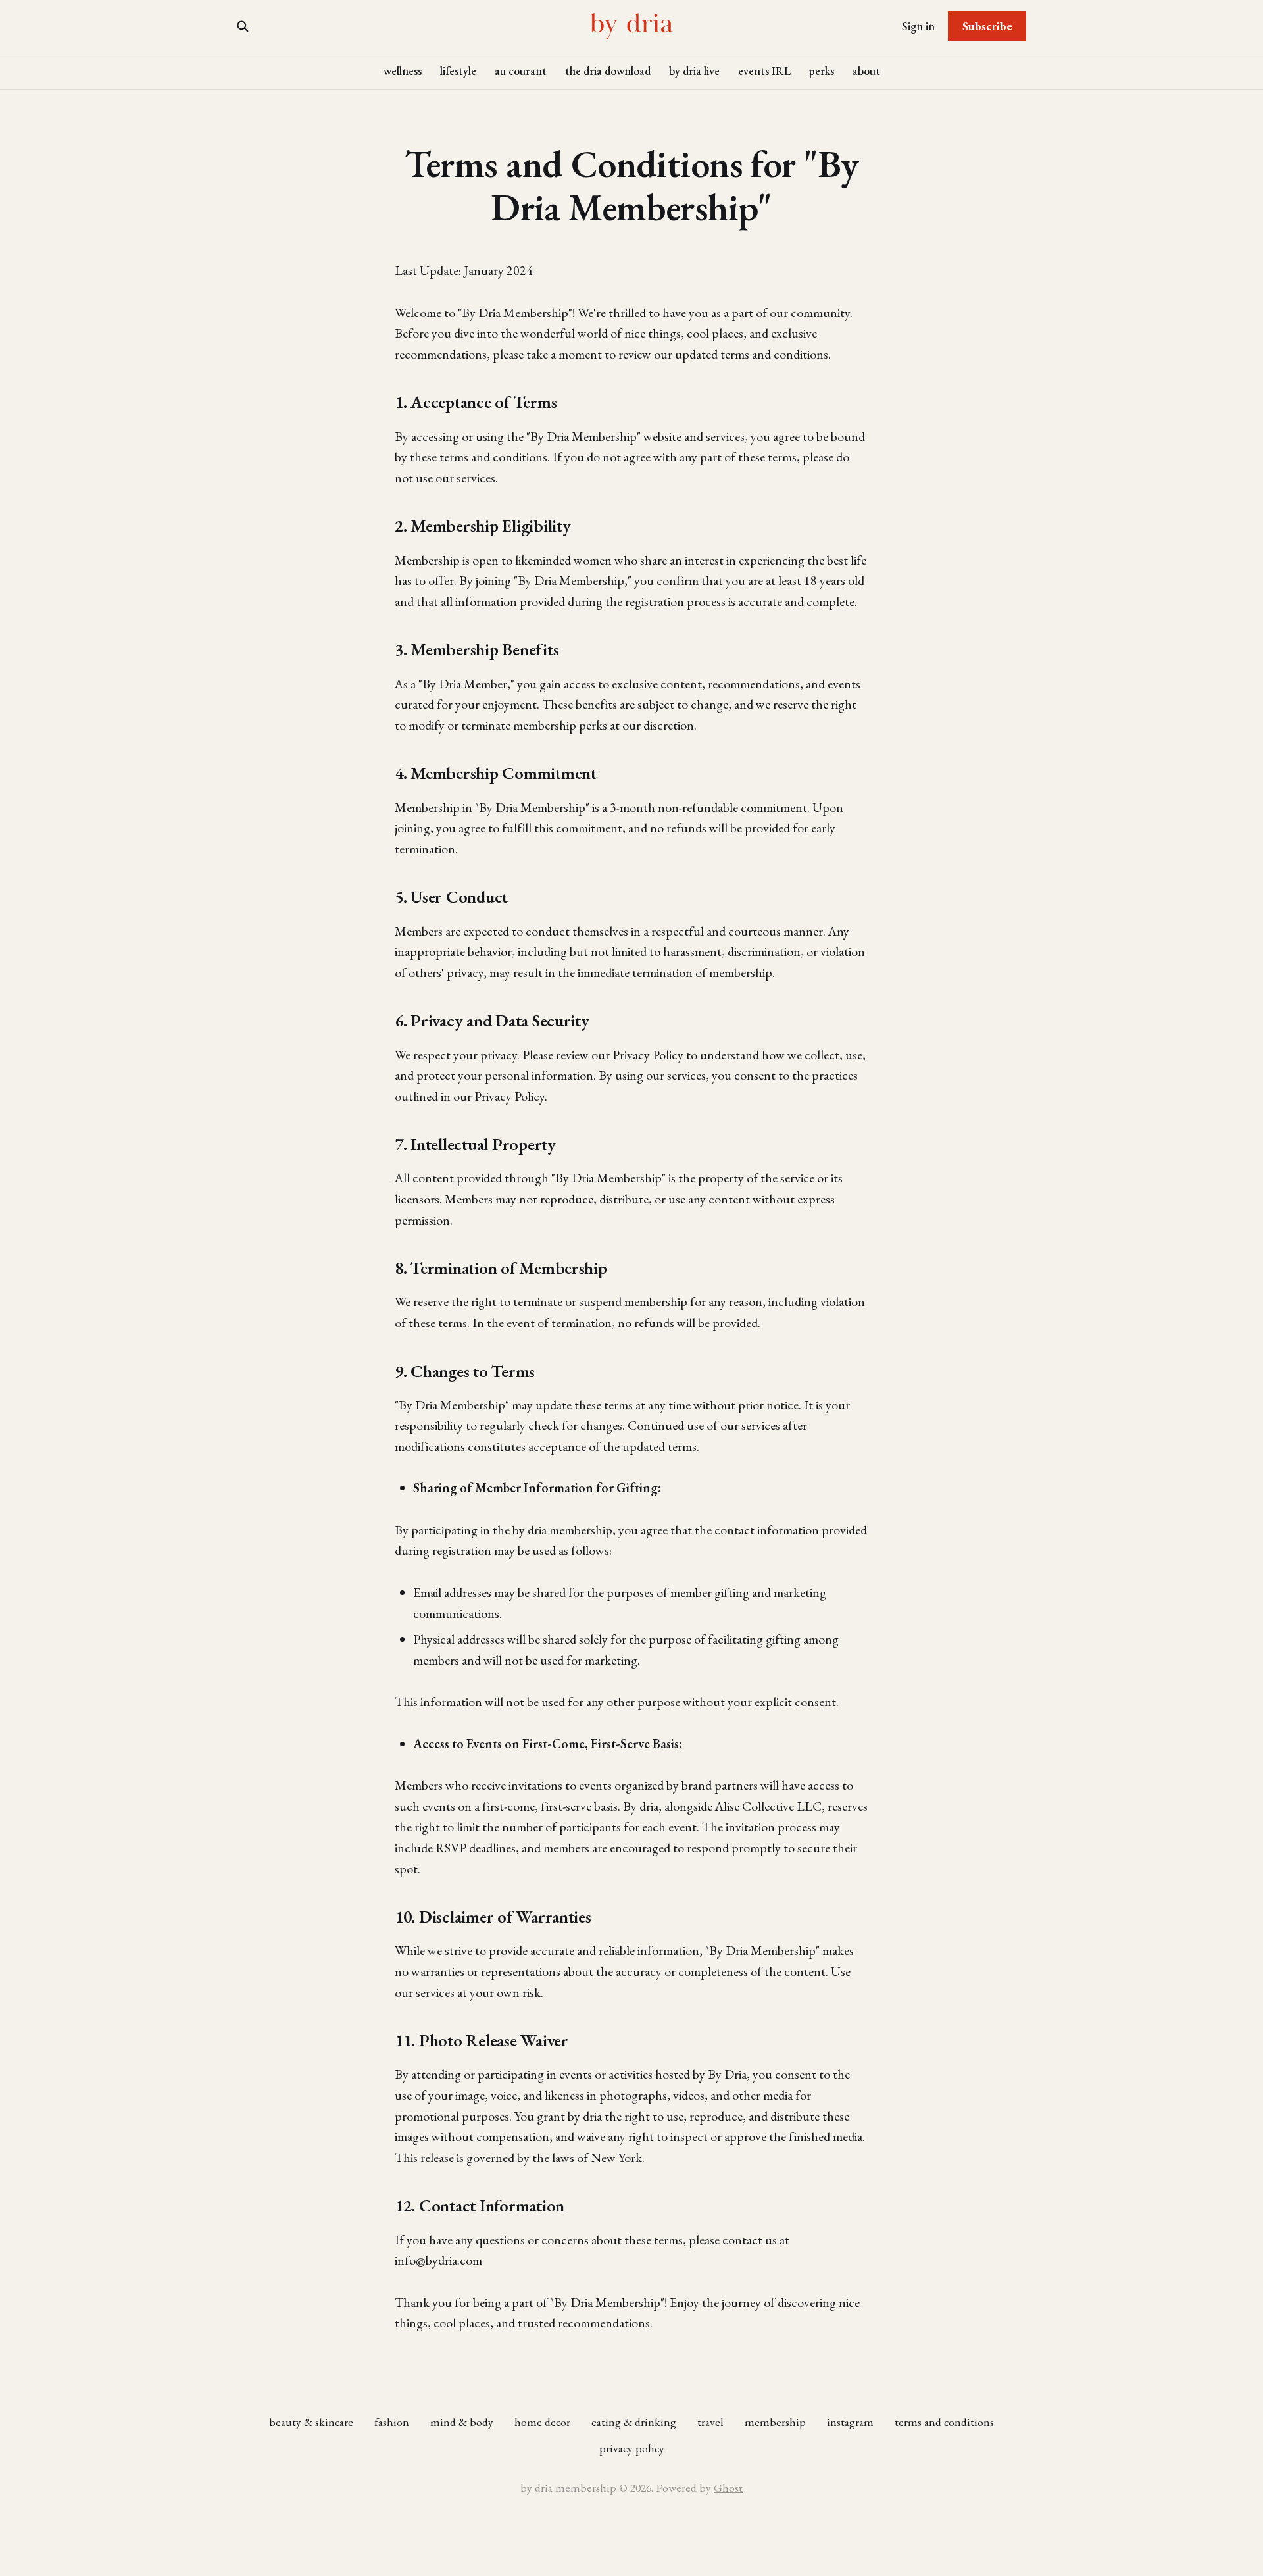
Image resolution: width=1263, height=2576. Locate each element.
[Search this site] (243, 26)
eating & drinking (634, 2422)
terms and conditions (944, 2422)
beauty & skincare (311, 2422)
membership (775, 2422)
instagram (850, 2422)
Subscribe (987, 26)
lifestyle (458, 71)
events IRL (764, 71)
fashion (392, 2422)
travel (710, 2422)
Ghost (728, 2488)
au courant (521, 71)
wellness (403, 71)
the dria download (608, 71)
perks (822, 71)
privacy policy (632, 2448)
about (866, 71)
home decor (542, 2422)
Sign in (918, 26)
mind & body (462, 2422)
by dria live (694, 71)
